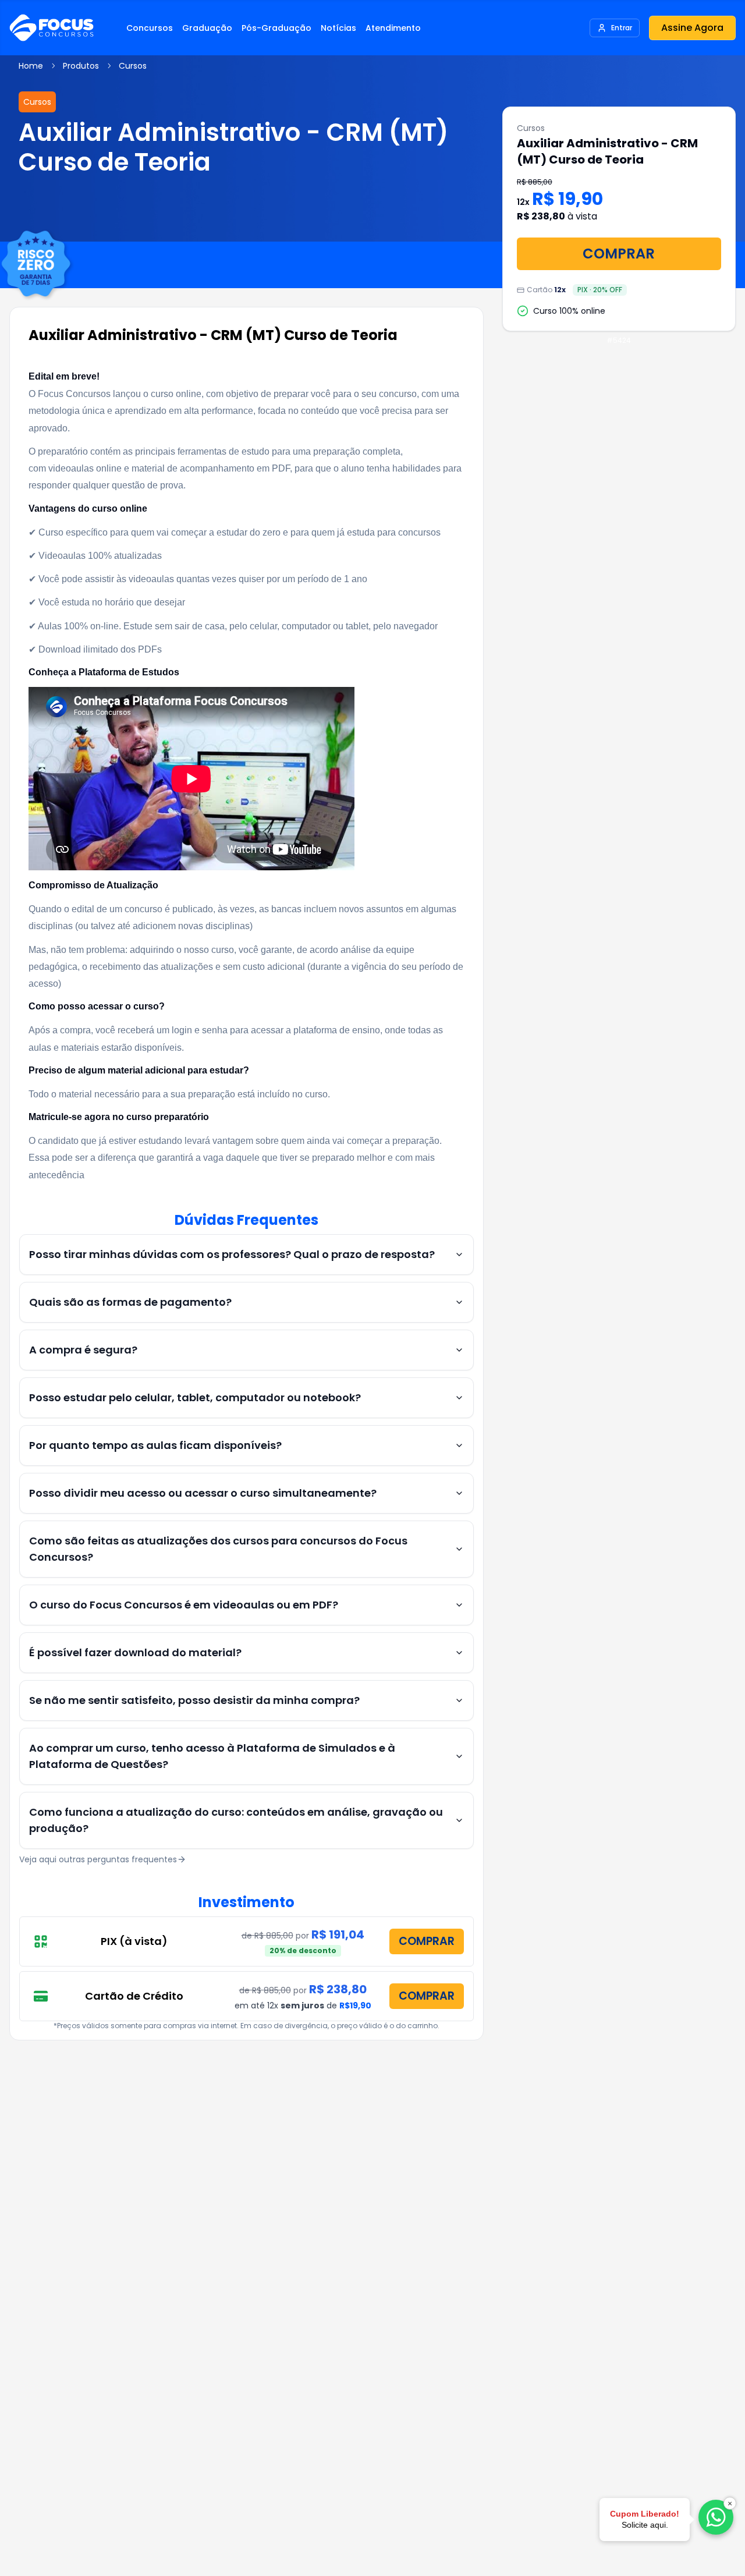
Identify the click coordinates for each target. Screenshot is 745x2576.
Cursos (133, 66)
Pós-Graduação (276, 28)
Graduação (207, 28)
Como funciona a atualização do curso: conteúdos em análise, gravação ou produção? (236, 1820)
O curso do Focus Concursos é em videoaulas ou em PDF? (184, 1605)
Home (31, 66)
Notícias (338, 28)
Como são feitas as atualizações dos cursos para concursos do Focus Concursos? (218, 1549)
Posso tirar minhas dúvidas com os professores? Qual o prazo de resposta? (232, 1254)
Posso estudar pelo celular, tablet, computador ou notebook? (195, 1397)
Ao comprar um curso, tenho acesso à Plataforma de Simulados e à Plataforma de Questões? (212, 1756)
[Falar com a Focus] (716, 2517)
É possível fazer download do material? (135, 1652)
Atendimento (393, 28)
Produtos (81, 66)
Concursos (150, 28)
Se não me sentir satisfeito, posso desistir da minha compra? (194, 1700)
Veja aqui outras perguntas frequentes (98, 1859)
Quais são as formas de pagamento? (130, 1302)
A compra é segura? (83, 1350)
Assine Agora (692, 28)
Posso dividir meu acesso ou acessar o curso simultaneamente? (203, 1493)
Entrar (622, 28)
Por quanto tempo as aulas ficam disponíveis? (155, 1445)
